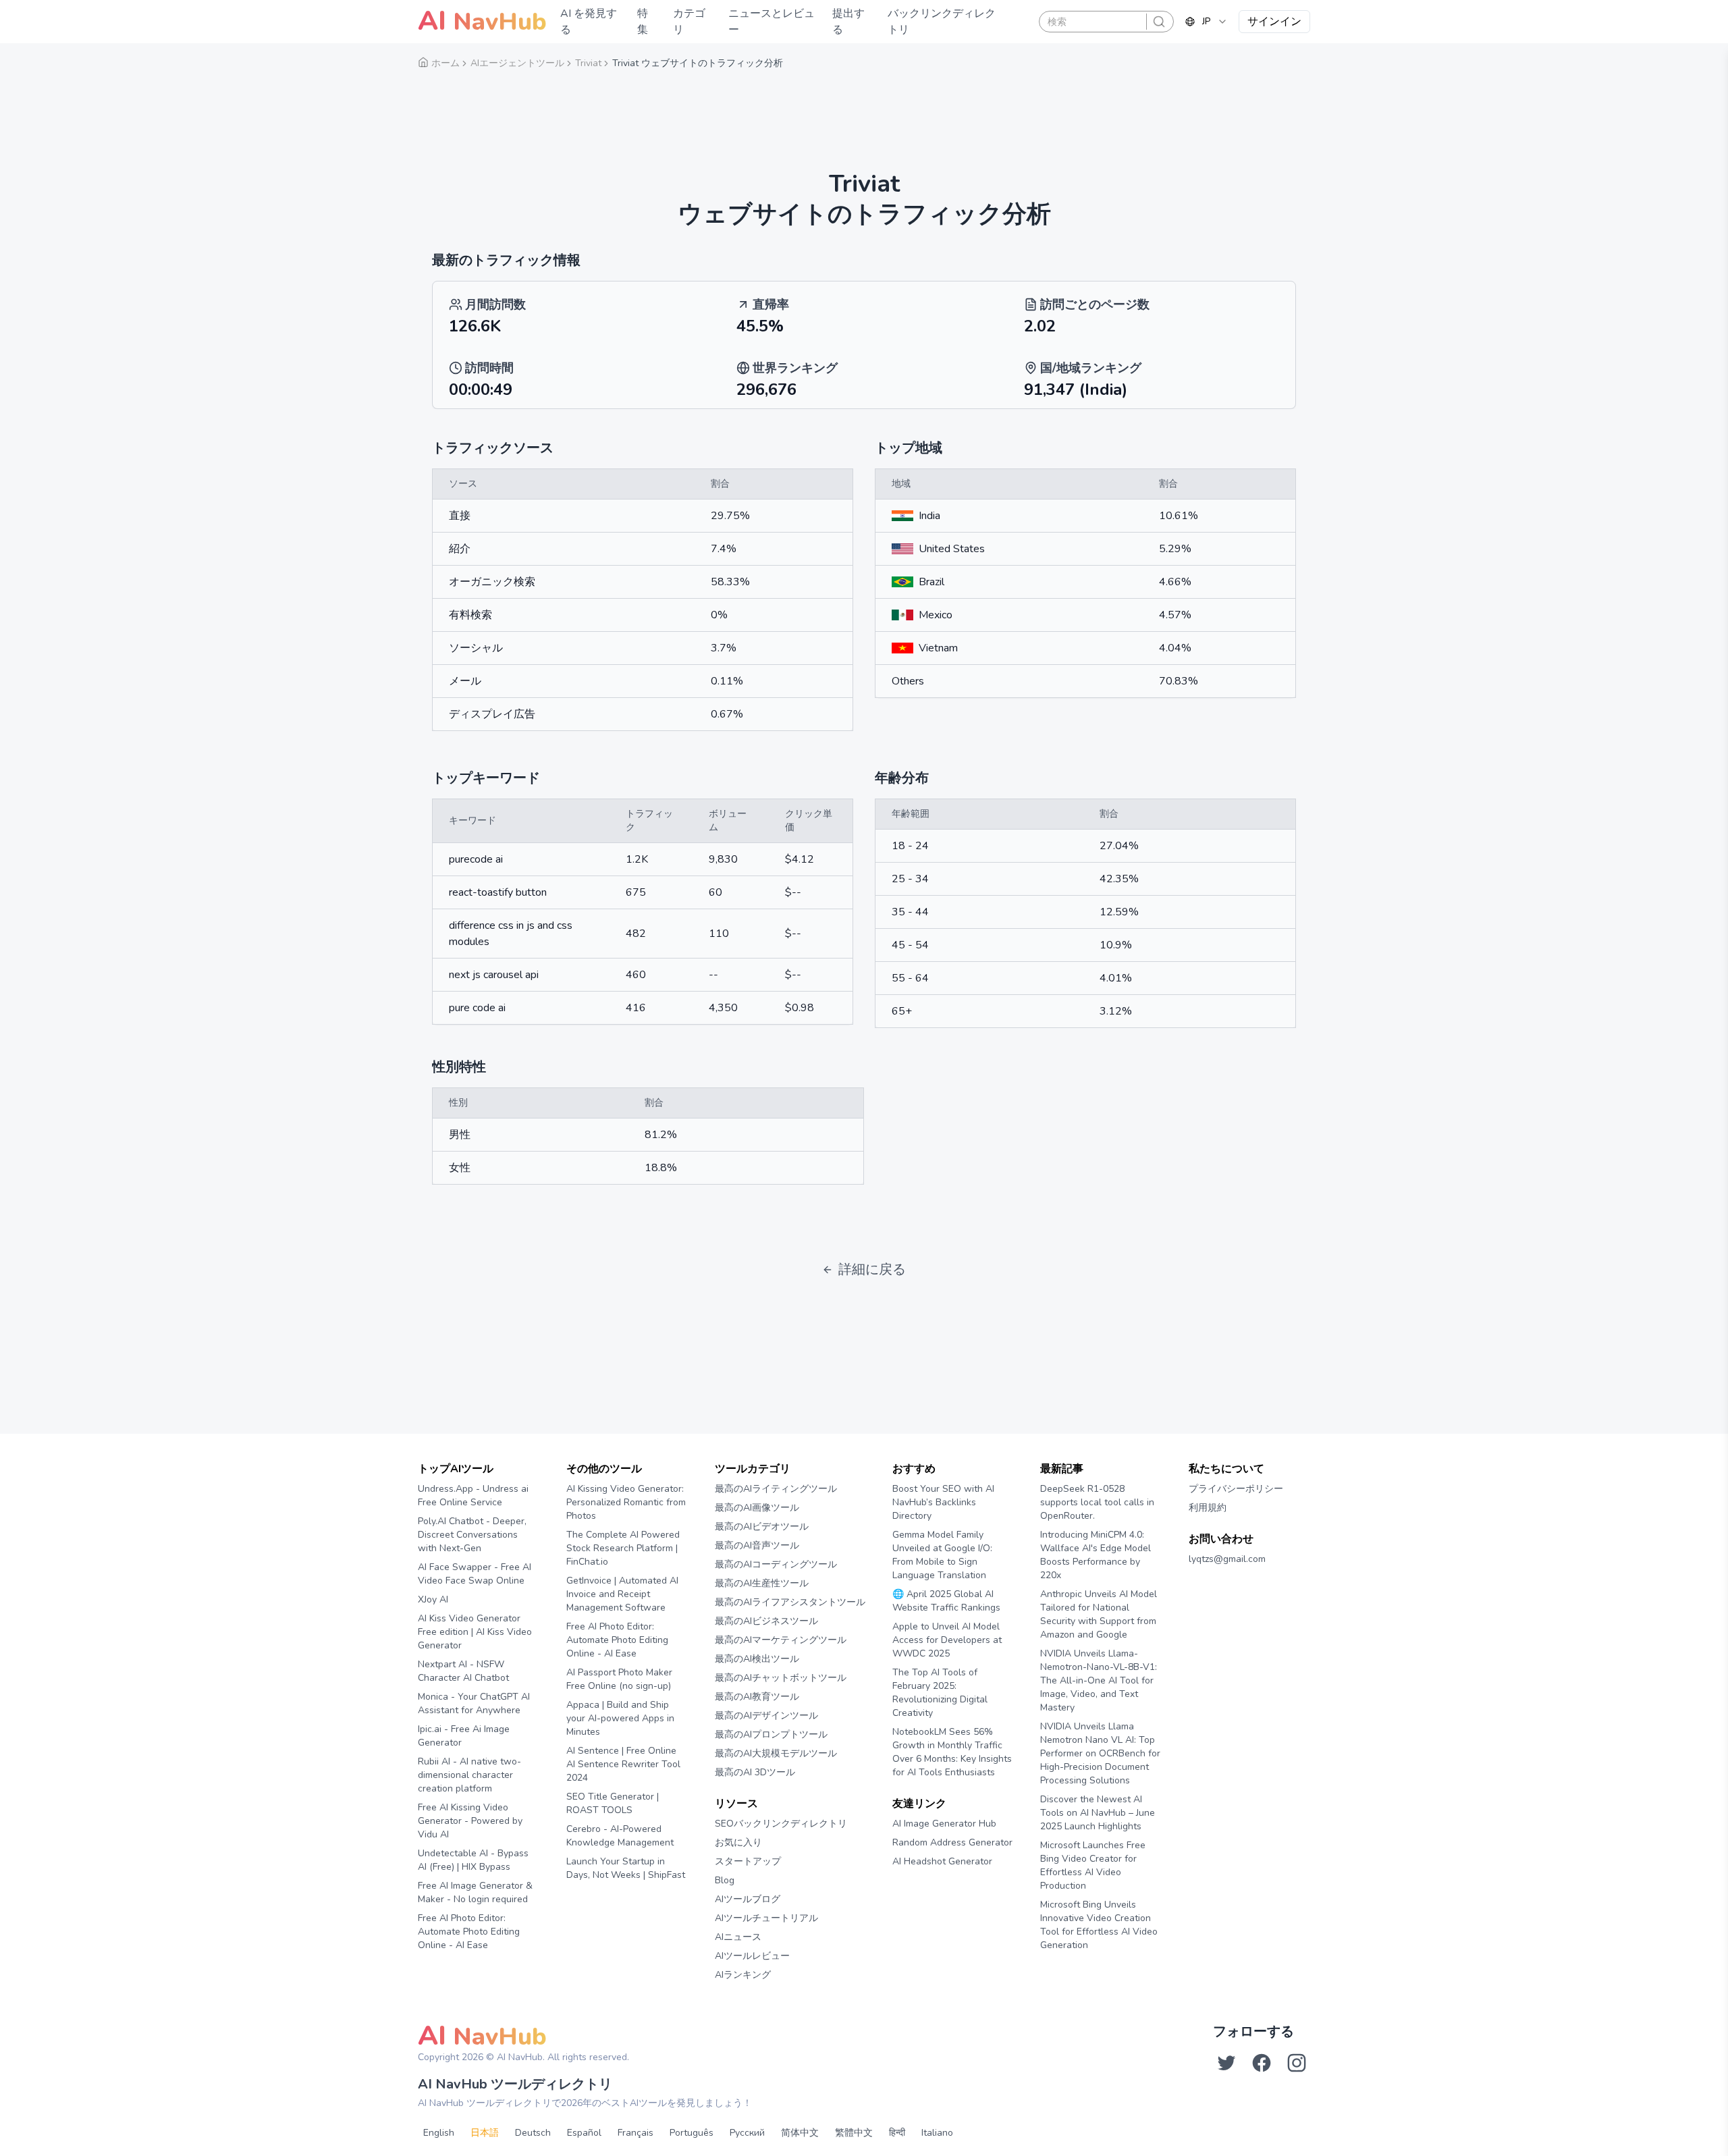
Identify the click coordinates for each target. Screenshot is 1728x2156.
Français (636, 2133)
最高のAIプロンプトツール (771, 1734)
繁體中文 (854, 2133)
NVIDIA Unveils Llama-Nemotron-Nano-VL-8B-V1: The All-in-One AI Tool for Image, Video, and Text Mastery (1099, 1680)
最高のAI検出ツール (757, 1659)
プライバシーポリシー (1236, 1489)
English (439, 2133)
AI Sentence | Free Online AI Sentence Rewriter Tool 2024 (623, 1764)
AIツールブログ (748, 1899)
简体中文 (800, 2133)
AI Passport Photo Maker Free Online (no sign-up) (619, 1679)
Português (692, 2133)
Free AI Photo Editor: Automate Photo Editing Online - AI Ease (469, 1932)
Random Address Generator (952, 1842)
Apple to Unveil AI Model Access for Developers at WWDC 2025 (947, 1640)
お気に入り (738, 1842)
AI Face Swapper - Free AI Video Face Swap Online (475, 1574)
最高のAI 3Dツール (755, 1772)
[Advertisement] (864, 111)
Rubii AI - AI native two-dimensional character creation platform (469, 1775)
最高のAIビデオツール (762, 1527)
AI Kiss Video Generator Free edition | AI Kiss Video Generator (475, 1632)
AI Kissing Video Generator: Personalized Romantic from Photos (626, 1502)
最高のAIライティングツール (776, 1489)
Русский (747, 2133)
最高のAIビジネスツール (766, 1621)
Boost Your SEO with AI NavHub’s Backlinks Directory (943, 1502)
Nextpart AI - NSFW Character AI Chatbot (463, 1671)
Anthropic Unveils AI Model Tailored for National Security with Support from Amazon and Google (1099, 1614)
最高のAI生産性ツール (762, 1583)
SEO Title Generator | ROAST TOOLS (613, 1803)
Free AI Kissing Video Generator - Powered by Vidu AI (470, 1821)
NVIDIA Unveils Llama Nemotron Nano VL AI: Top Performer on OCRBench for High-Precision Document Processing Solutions (1100, 1753)
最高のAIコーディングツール (776, 1564)
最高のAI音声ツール (757, 1545)
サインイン (1274, 22)
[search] (1159, 22)
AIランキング (743, 1975)
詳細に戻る (872, 1269)
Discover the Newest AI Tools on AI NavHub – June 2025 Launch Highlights (1098, 1813)
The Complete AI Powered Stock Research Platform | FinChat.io (623, 1548)
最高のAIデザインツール (766, 1716)
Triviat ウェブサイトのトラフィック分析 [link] (698, 63)
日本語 (485, 2133)
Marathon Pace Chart (909, 1887)
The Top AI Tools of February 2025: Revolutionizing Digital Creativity (940, 1693)
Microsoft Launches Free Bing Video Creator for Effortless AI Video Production (1093, 1865)
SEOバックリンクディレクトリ (781, 1824)
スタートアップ (748, 1861)
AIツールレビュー (752, 1956)
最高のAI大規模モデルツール (776, 1753)
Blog (725, 1880)
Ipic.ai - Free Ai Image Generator (464, 1736)
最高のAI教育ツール (757, 1697)
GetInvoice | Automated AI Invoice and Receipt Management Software (622, 1594)
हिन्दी (897, 2133)
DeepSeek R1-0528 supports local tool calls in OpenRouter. (1097, 1502)
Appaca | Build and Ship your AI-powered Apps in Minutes (620, 1718)
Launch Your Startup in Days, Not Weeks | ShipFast (626, 1868)
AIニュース (738, 1937)
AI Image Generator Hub (944, 1824)
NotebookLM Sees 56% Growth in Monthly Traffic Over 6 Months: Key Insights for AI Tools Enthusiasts (952, 1752)
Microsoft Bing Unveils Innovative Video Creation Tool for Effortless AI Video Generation (1099, 1925)
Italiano (937, 2133)
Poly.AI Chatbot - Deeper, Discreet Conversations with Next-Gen (472, 1535)
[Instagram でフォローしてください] (1297, 2063)
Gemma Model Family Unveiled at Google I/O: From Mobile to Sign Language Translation (942, 1555)
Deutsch (533, 2133)
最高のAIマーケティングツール (781, 1640)
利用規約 (1208, 1508)
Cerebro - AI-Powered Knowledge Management (620, 1836)
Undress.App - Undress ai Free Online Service (473, 1495)
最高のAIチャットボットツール (781, 1678)
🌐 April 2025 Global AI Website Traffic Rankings (946, 1601)
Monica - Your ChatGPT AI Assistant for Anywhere (474, 1703)
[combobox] (1206, 22)
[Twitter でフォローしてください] (1226, 2063)
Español (584, 2133)
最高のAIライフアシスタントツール (790, 1602)
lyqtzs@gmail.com (1227, 1559)
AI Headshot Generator (942, 1861)
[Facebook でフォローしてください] (1262, 2063)
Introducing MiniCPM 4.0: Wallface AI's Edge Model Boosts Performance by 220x (1096, 1555)
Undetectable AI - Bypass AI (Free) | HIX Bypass (473, 1860)
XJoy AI (433, 1599)
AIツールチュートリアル (766, 1918)
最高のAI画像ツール (757, 1508)
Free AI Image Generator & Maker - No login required (475, 1892)
